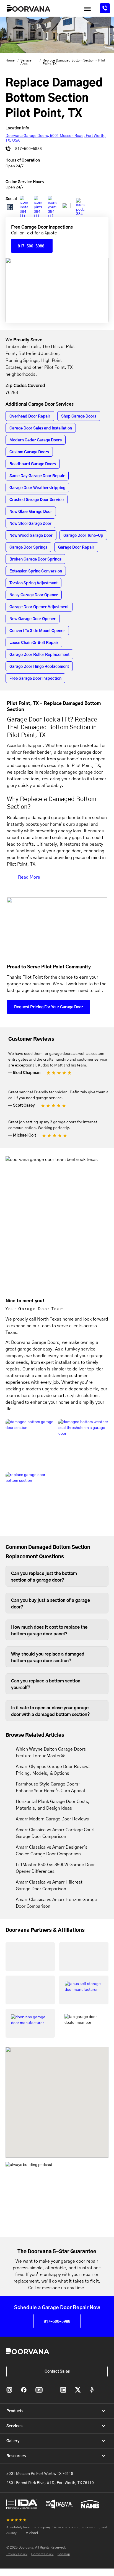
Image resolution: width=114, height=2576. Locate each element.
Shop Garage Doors (79, 416)
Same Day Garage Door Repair (37, 476)
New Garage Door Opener (33, 619)
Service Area (26, 62)
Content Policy (42, 2554)
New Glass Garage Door (31, 512)
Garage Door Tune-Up (83, 536)
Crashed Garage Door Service (37, 500)
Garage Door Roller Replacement (39, 655)
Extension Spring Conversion (36, 571)
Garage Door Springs (28, 548)
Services (14, 2426)
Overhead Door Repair (30, 416)
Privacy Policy (17, 2554)
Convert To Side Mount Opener (37, 631)
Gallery (13, 2441)
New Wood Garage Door (31, 536)
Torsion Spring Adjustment (33, 583)
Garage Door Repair (76, 548)
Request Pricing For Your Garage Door (49, 1007)
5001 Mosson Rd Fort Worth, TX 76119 (40, 2474)
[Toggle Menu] (87, 9)
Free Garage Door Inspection (35, 679)
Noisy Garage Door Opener (34, 595)
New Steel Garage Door (30, 524)
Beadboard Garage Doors (33, 464)
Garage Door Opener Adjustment (39, 607)
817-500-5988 (28, 149)
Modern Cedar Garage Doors (36, 440)
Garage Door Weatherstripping (37, 488)
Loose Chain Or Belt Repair (34, 643)
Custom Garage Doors (29, 452)
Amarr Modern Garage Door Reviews (52, 1819)
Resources (16, 2456)
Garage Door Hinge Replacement (39, 667)
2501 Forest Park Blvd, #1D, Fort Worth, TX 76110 (50, 2483)
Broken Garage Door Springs (35, 559)
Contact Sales (57, 2372)
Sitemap (64, 2554)
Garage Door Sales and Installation (41, 428)
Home (10, 60)
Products (15, 2411)
